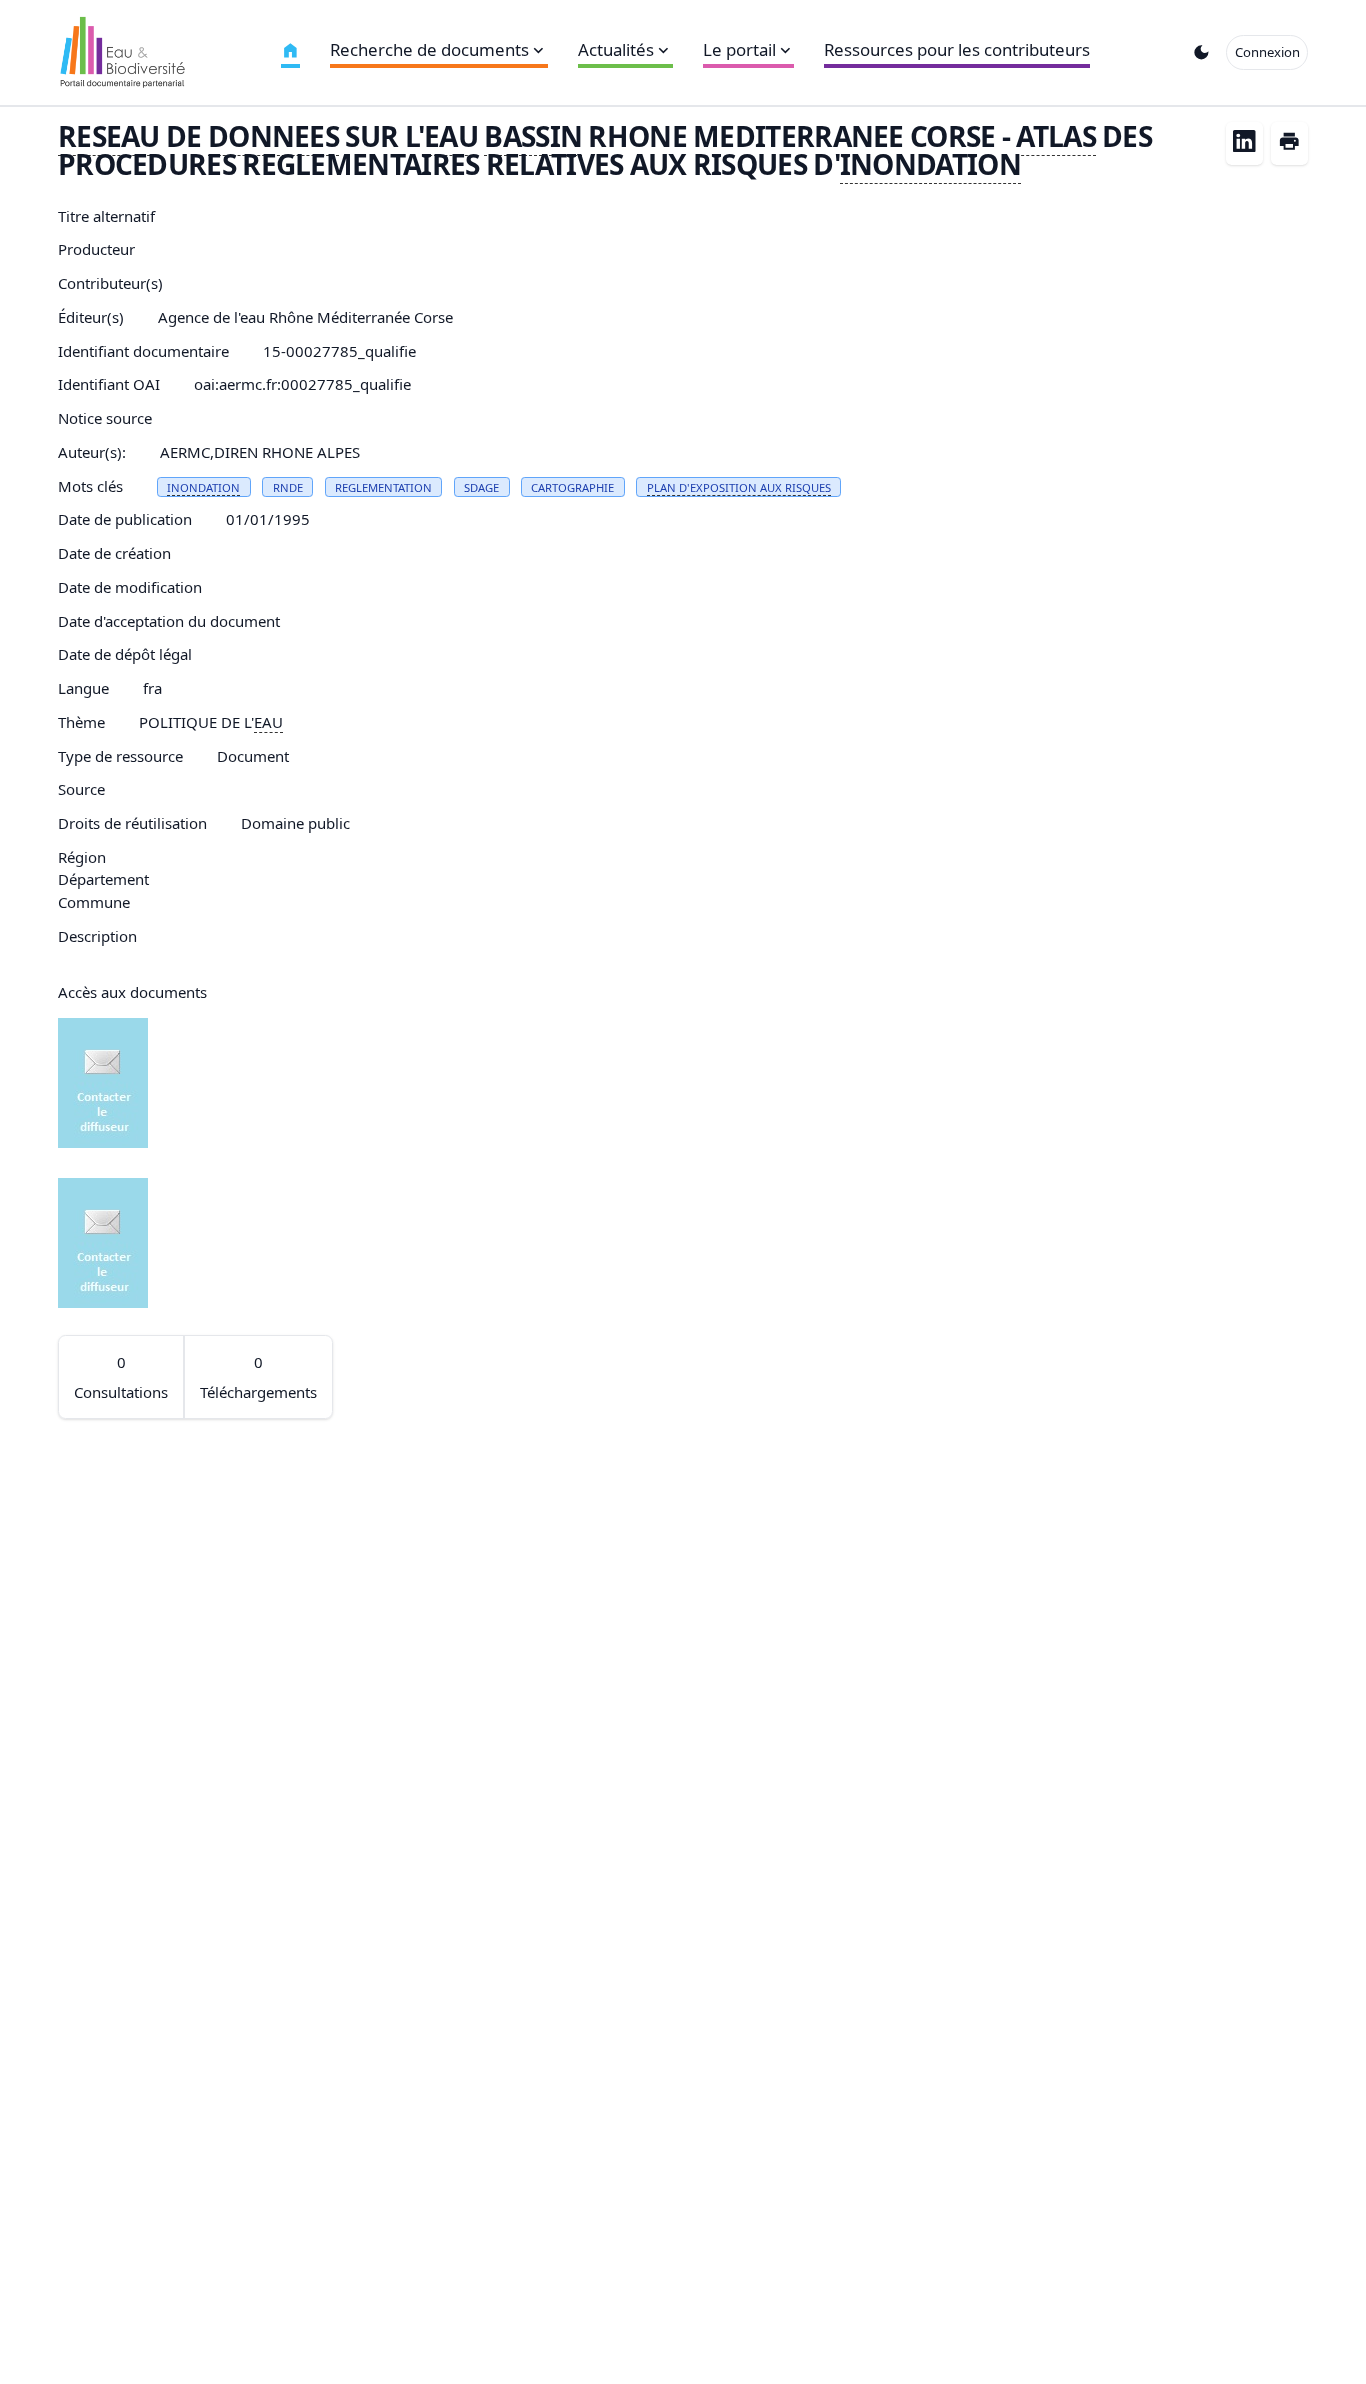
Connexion (1267, 52)
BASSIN (533, 136)
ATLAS (1055, 136)
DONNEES (273, 136)
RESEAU (109, 136)
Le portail (739, 49)
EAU (451, 136)
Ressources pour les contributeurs (957, 49)
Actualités (616, 49)
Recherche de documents (429, 49)
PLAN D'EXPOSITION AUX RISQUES (739, 487)
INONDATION (930, 164)
